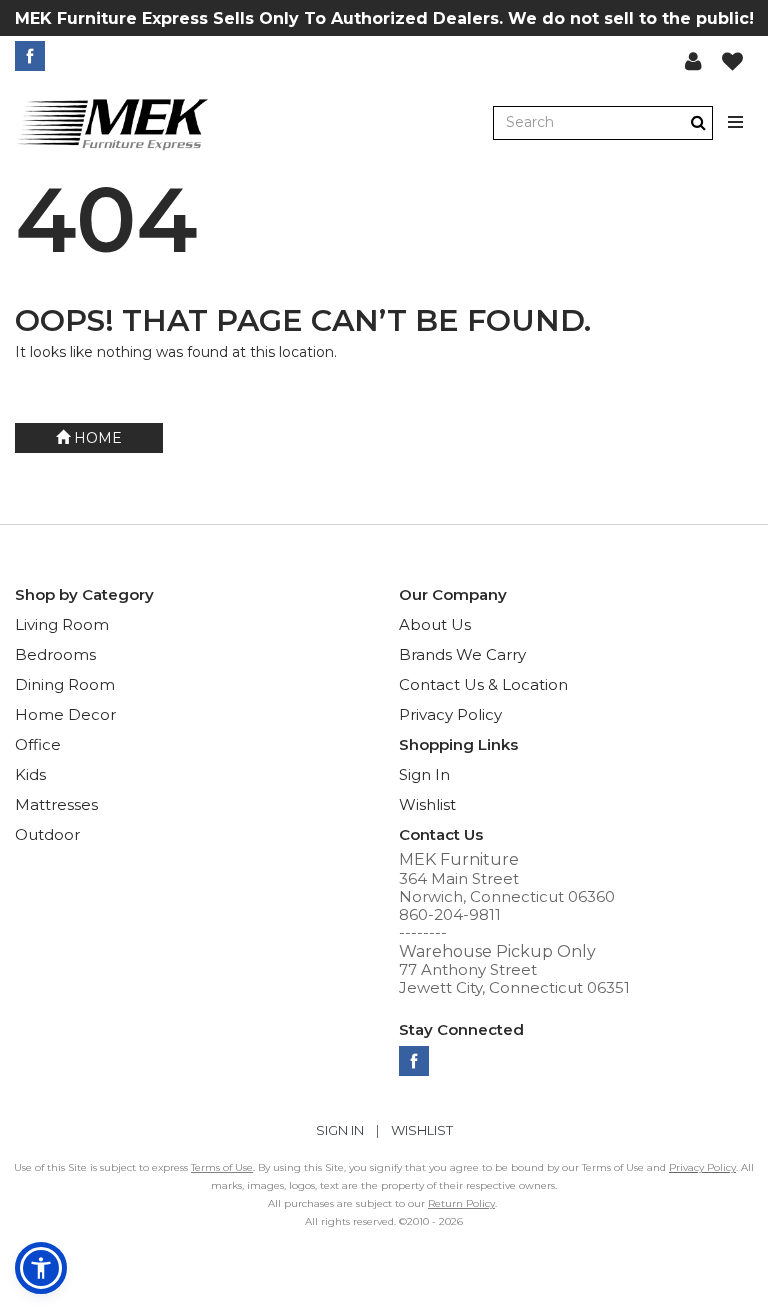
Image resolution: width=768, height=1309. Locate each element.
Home (96, 438)
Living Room (62, 624)
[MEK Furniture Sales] (113, 123)
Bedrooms (55, 654)
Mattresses (56, 804)
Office (38, 744)
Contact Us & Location (483, 684)
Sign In (424, 774)
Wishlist (427, 804)
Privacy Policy (450, 714)
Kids (30, 774)
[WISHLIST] (732, 61)
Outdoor (47, 834)
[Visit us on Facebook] (32, 56)
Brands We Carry (462, 654)
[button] (693, 61)
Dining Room (65, 684)
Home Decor (65, 714)
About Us (435, 624)
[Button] (736, 122)
